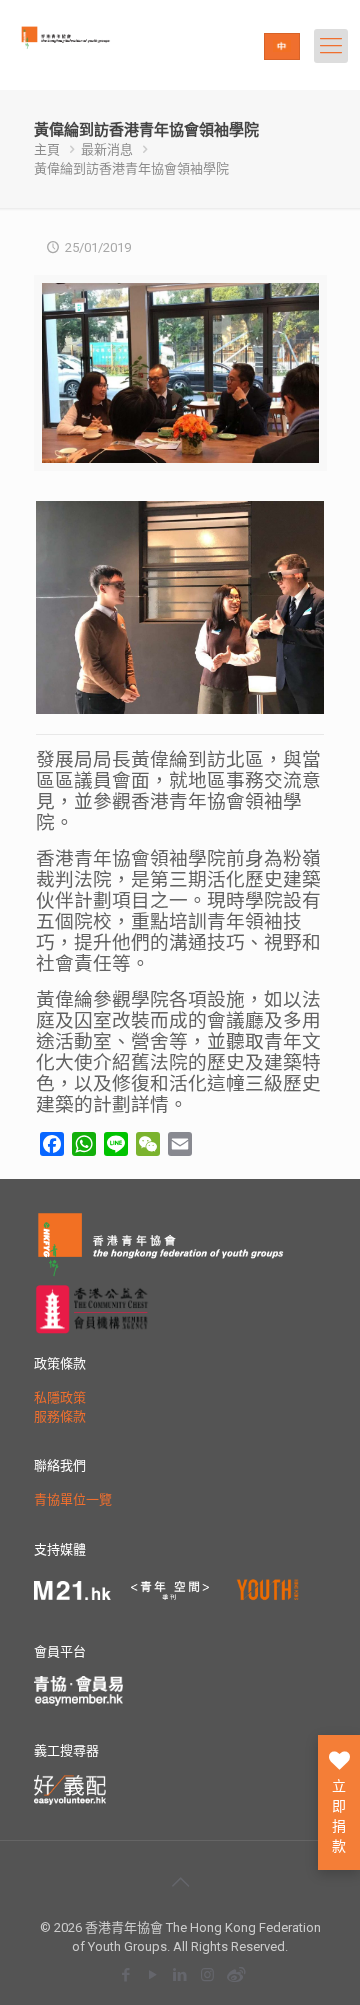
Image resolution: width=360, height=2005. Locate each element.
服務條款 (60, 1416)
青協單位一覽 (73, 1499)
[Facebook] (126, 1974)
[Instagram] (207, 1974)
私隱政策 (60, 1397)
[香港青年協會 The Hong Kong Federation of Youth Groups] (96, 55)
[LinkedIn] (180, 1974)
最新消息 (107, 149)
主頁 (47, 149)
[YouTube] (153, 1974)
